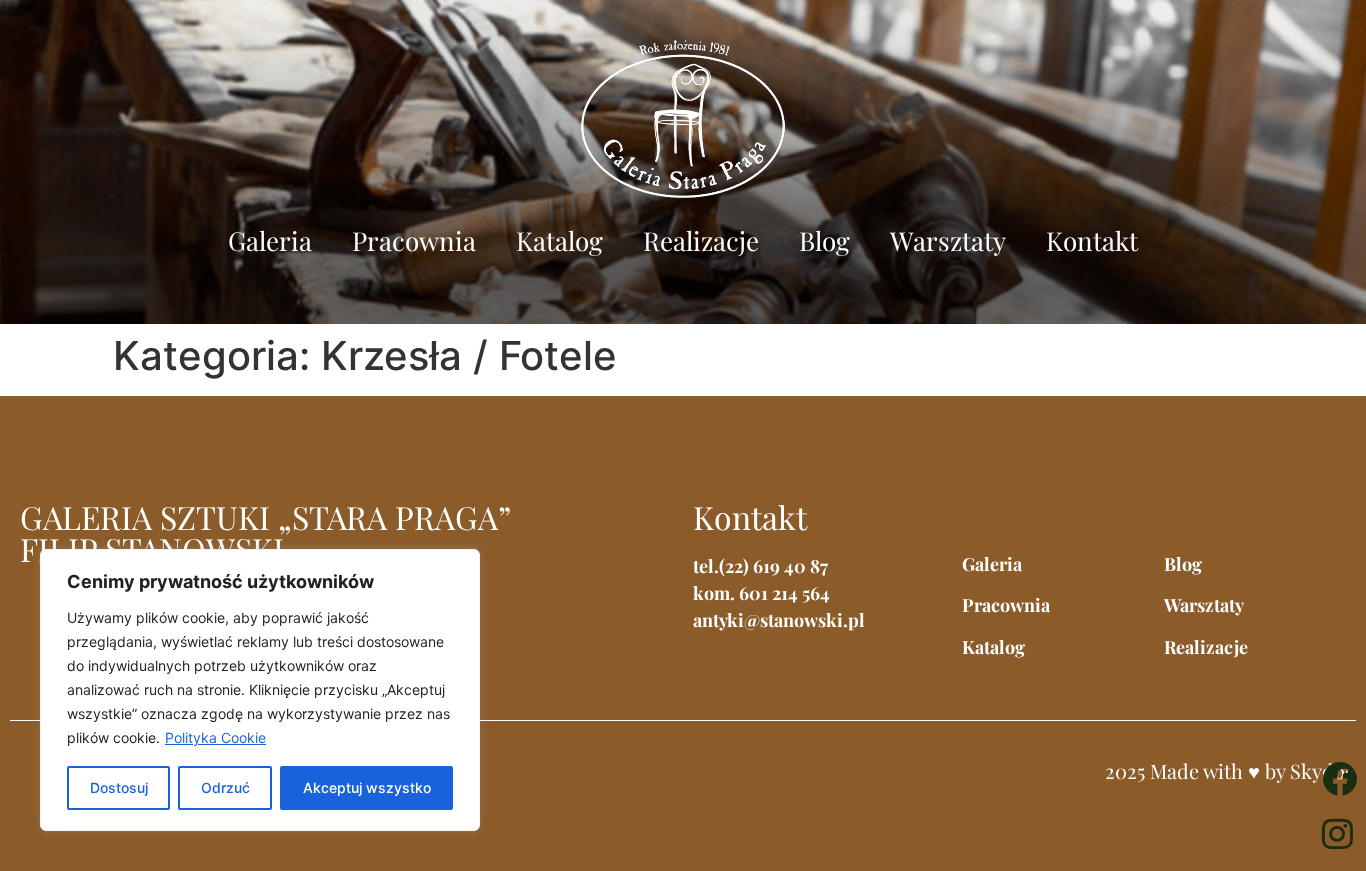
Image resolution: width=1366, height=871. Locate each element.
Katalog (559, 240)
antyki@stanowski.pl (779, 620)
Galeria (270, 240)
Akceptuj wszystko (367, 787)
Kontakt (1092, 240)
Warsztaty (948, 240)
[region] (260, 690)
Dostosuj (119, 787)
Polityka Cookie (215, 737)
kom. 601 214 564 (761, 593)
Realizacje (701, 240)
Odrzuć (225, 787)
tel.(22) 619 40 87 (760, 566)
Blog (824, 240)
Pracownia (414, 240)
